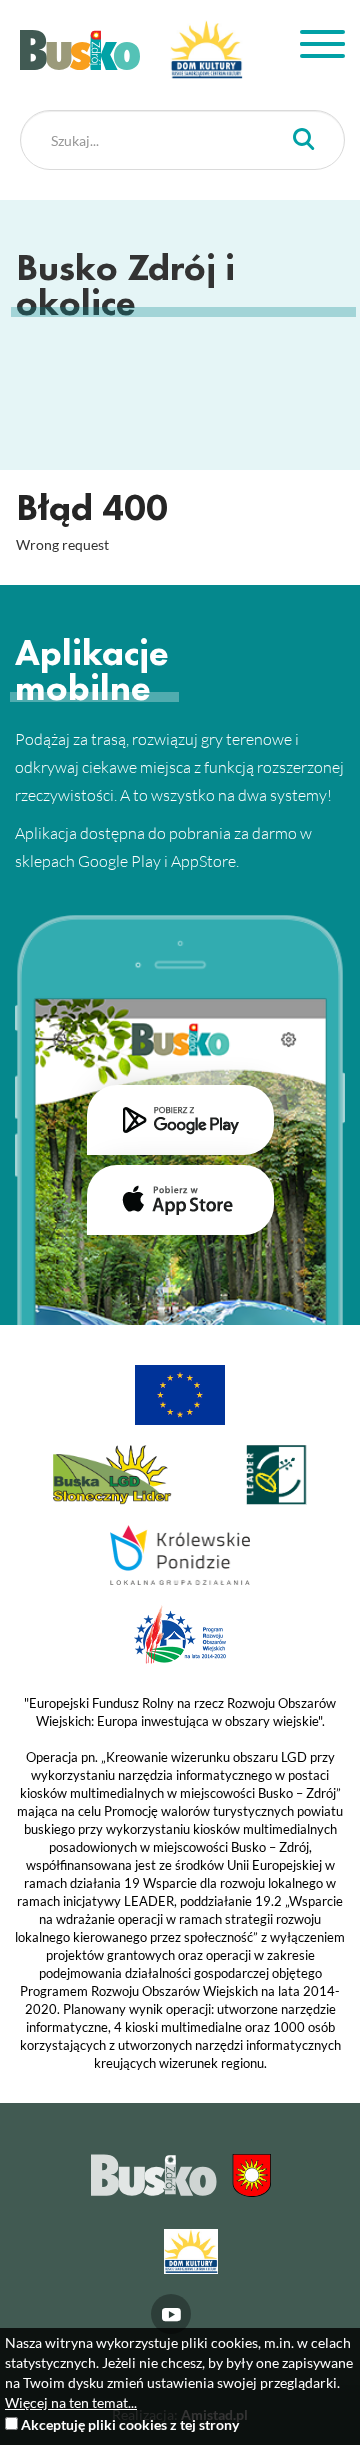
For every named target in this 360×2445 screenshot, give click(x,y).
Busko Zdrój (80, 50)
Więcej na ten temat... (71, 2402)
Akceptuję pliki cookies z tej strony (130, 2424)
